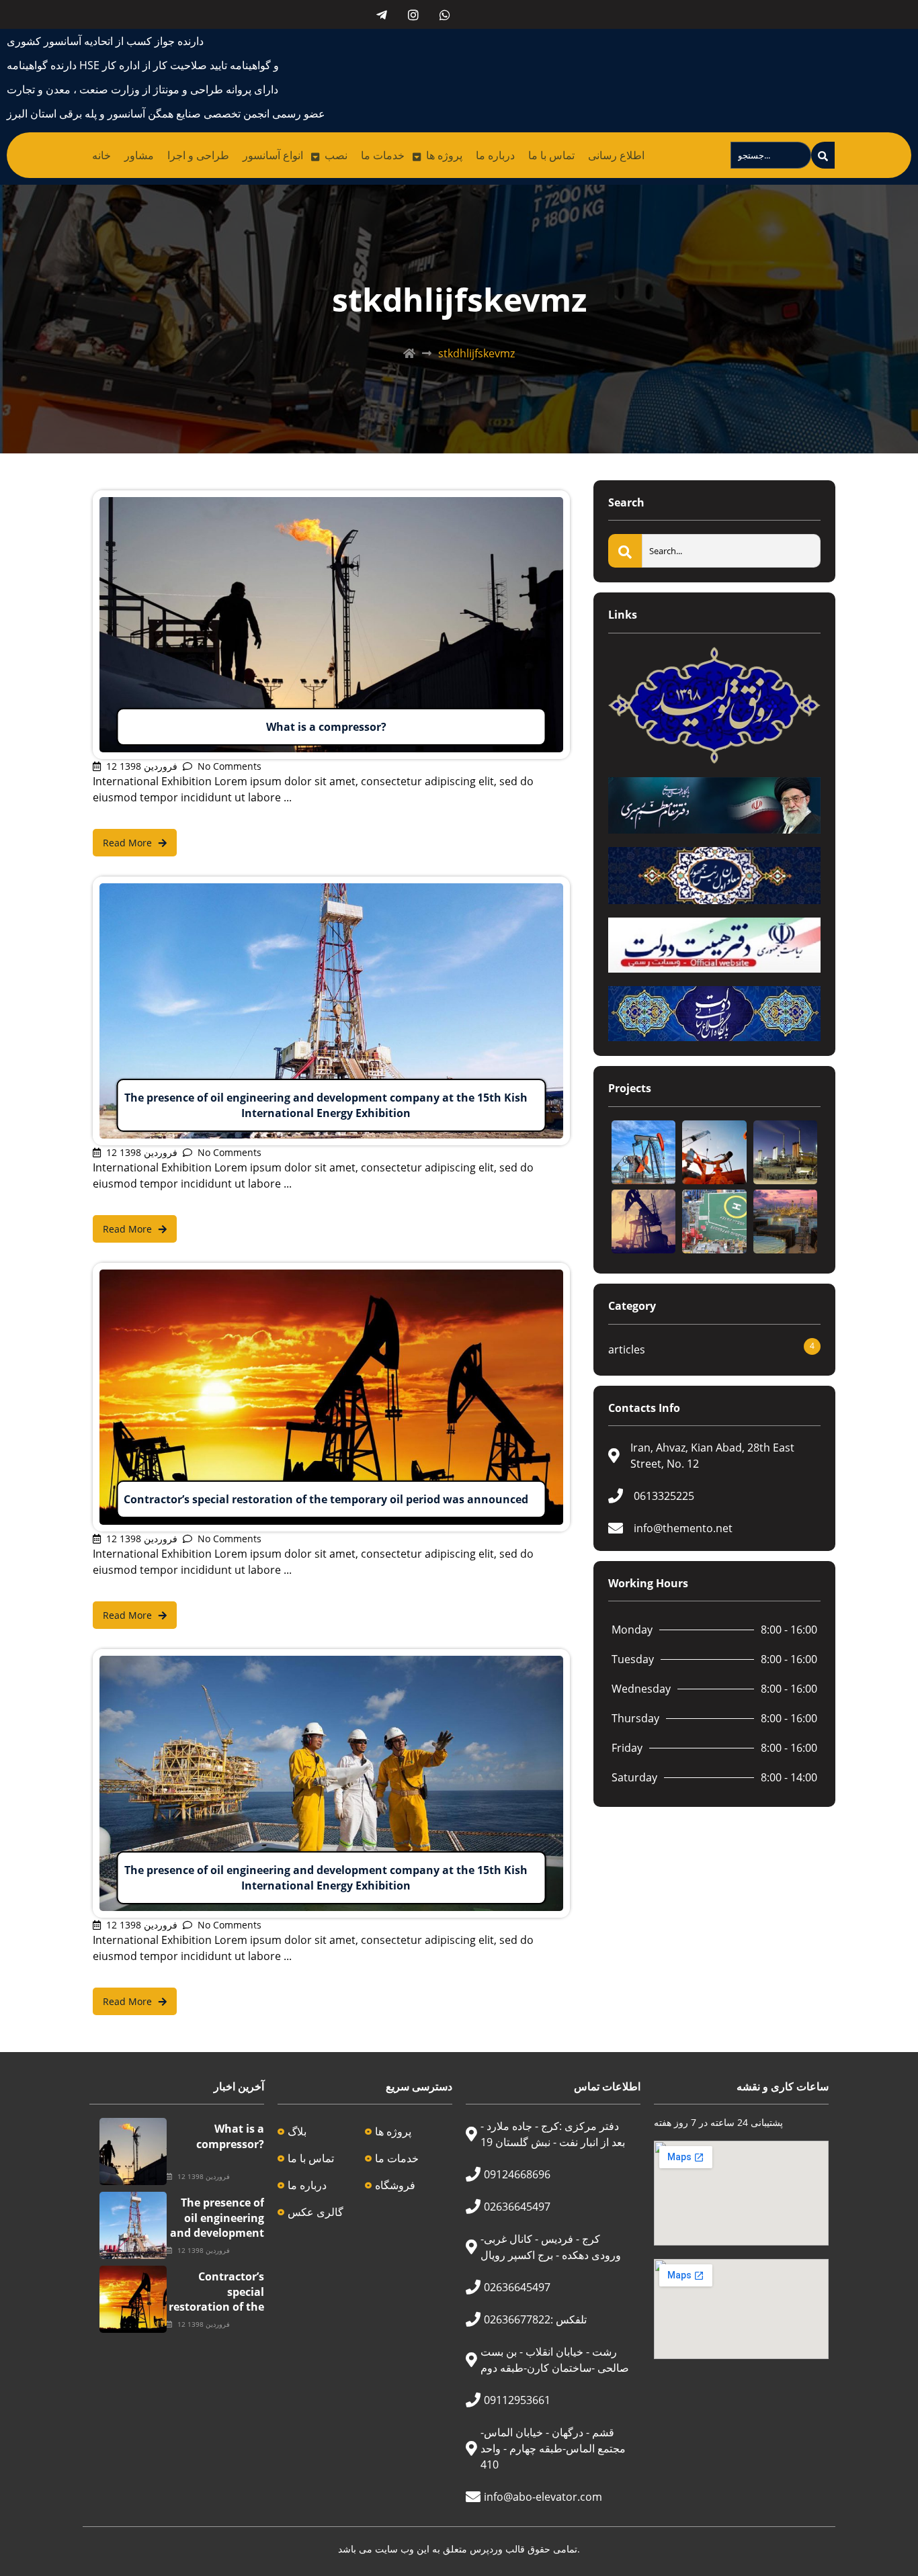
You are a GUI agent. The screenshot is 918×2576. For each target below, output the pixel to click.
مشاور (139, 155)
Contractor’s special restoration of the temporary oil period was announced (216, 2314)
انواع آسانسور (273, 155)
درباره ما (495, 155)
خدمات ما (383, 155)
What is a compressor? (230, 2136)
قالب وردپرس (497, 2549)
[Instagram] (413, 14)
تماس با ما (551, 155)
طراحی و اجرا (198, 155)
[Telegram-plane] (381, 14)
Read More (120, 498)
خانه (101, 155)
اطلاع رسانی (616, 155)
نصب (336, 155)
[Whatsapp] (445, 14)
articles (627, 1349)
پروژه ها (444, 155)
